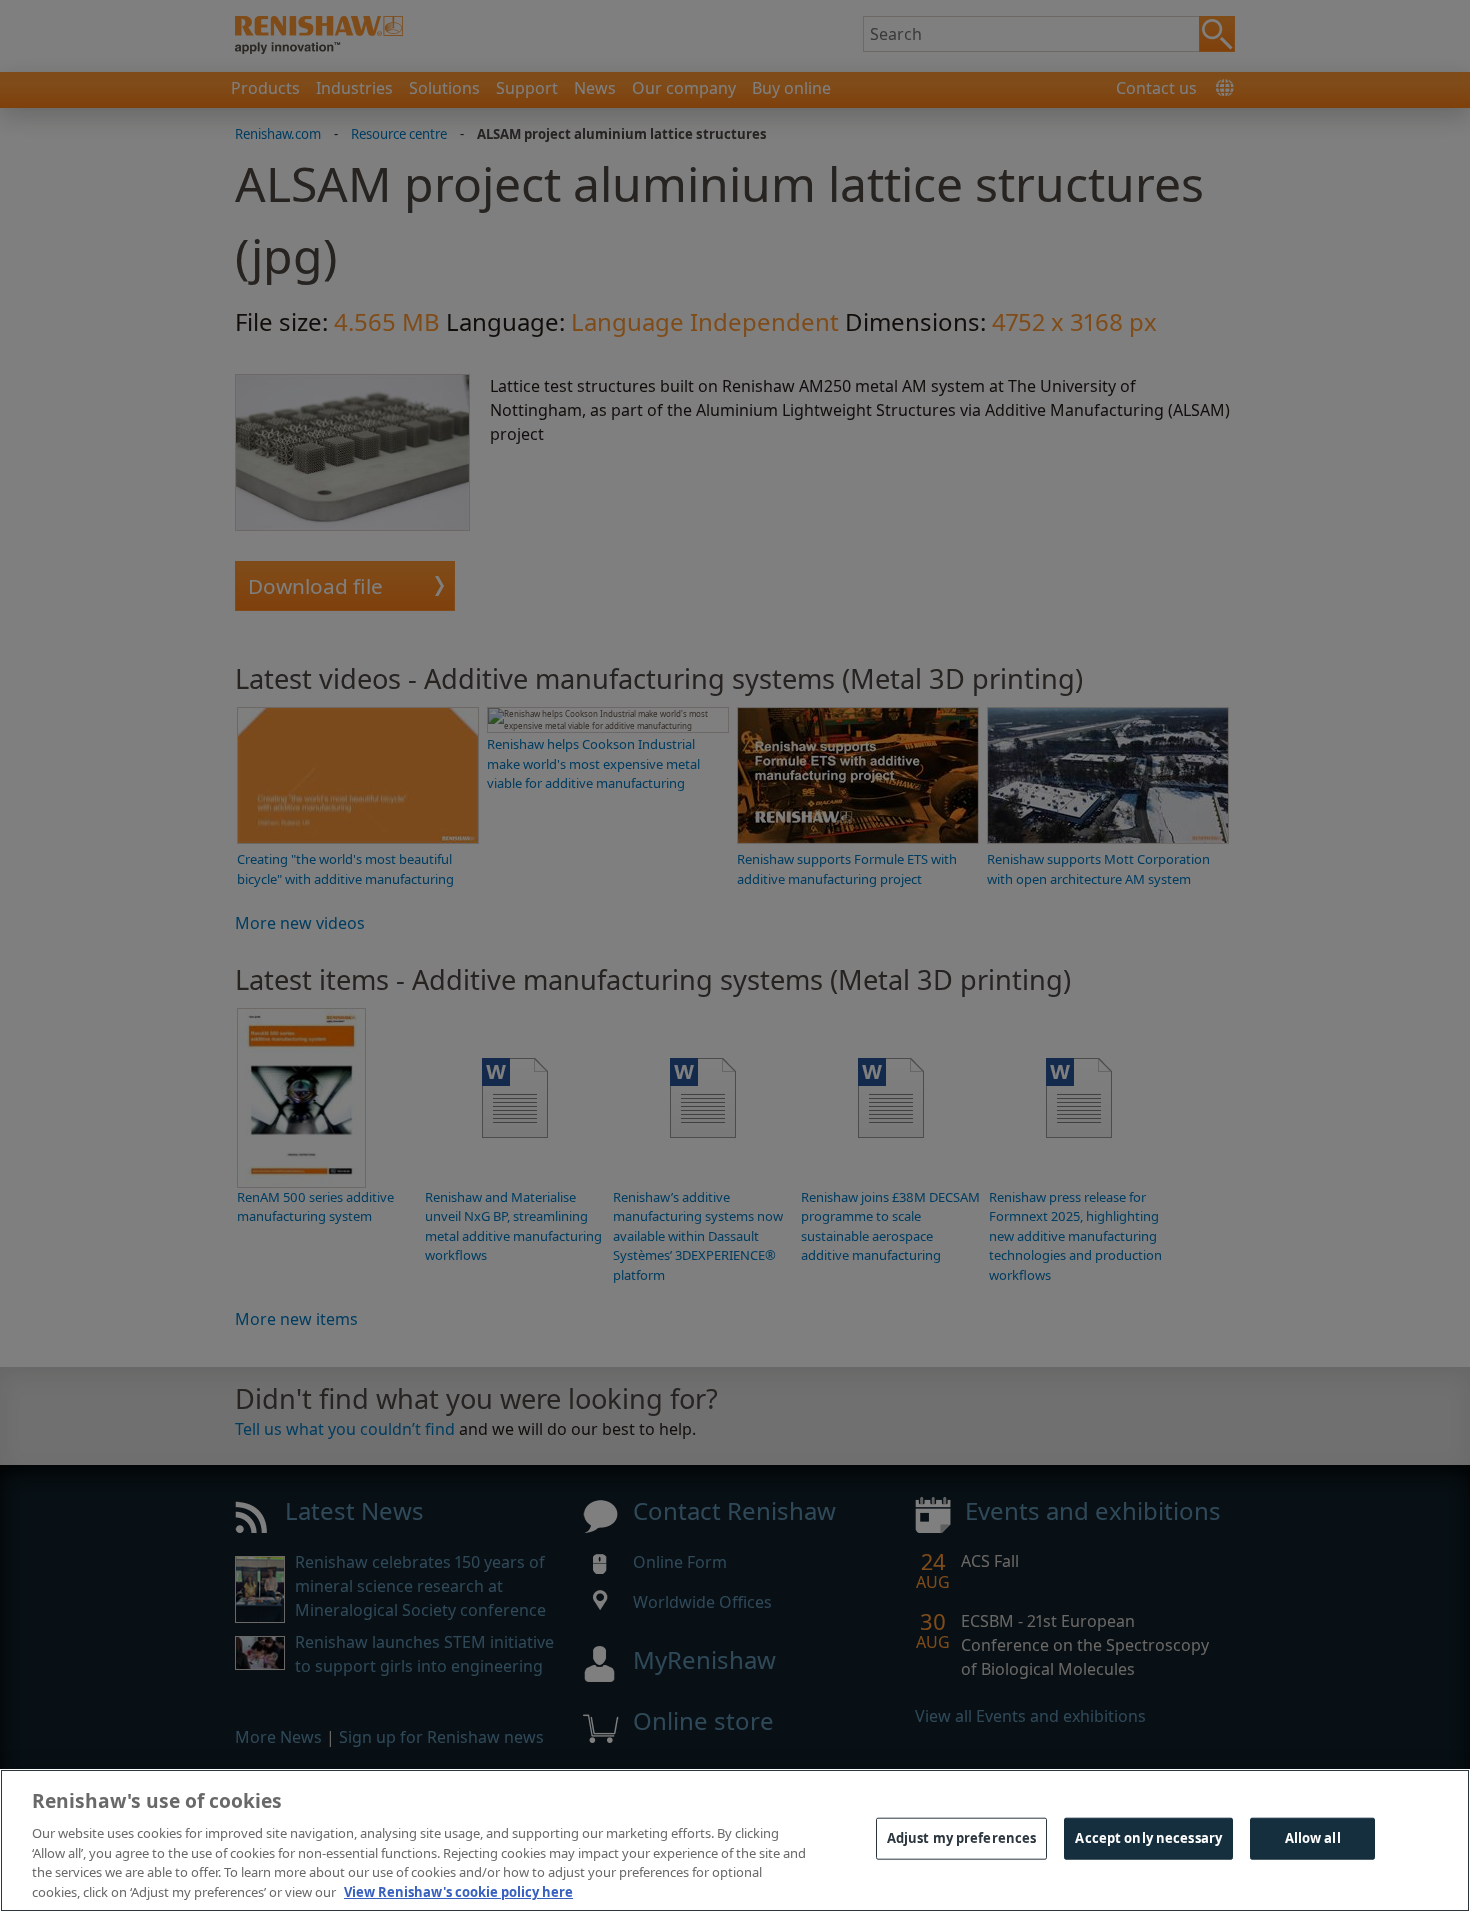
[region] (735, 1840)
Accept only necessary (1148, 1838)
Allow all (1313, 1838)
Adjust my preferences (962, 1838)
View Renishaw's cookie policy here (458, 1891)
